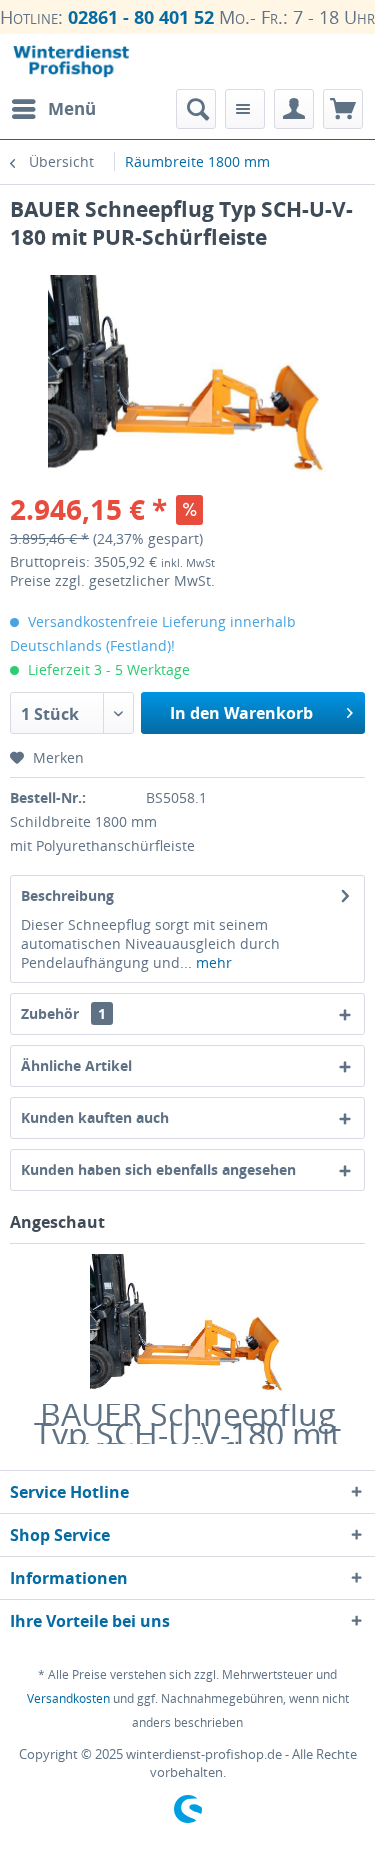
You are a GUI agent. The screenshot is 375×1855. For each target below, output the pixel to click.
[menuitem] (53, 109)
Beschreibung (67, 895)
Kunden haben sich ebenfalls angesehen (158, 1169)
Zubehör (63, 1013)
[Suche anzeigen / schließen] (196, 109)
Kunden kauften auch (95, 1117)
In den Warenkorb (241, 713)
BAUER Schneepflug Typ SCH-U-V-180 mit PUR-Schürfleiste (187, 1424)
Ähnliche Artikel (76, 1065)
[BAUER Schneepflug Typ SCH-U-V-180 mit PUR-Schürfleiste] (187, 1324)
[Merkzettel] (245, 109)
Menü (72, 108)
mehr (212, 962)
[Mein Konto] (294, 109)
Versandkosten (68, 1698)
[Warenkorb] (343, 109)
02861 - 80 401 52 (141, 17)
